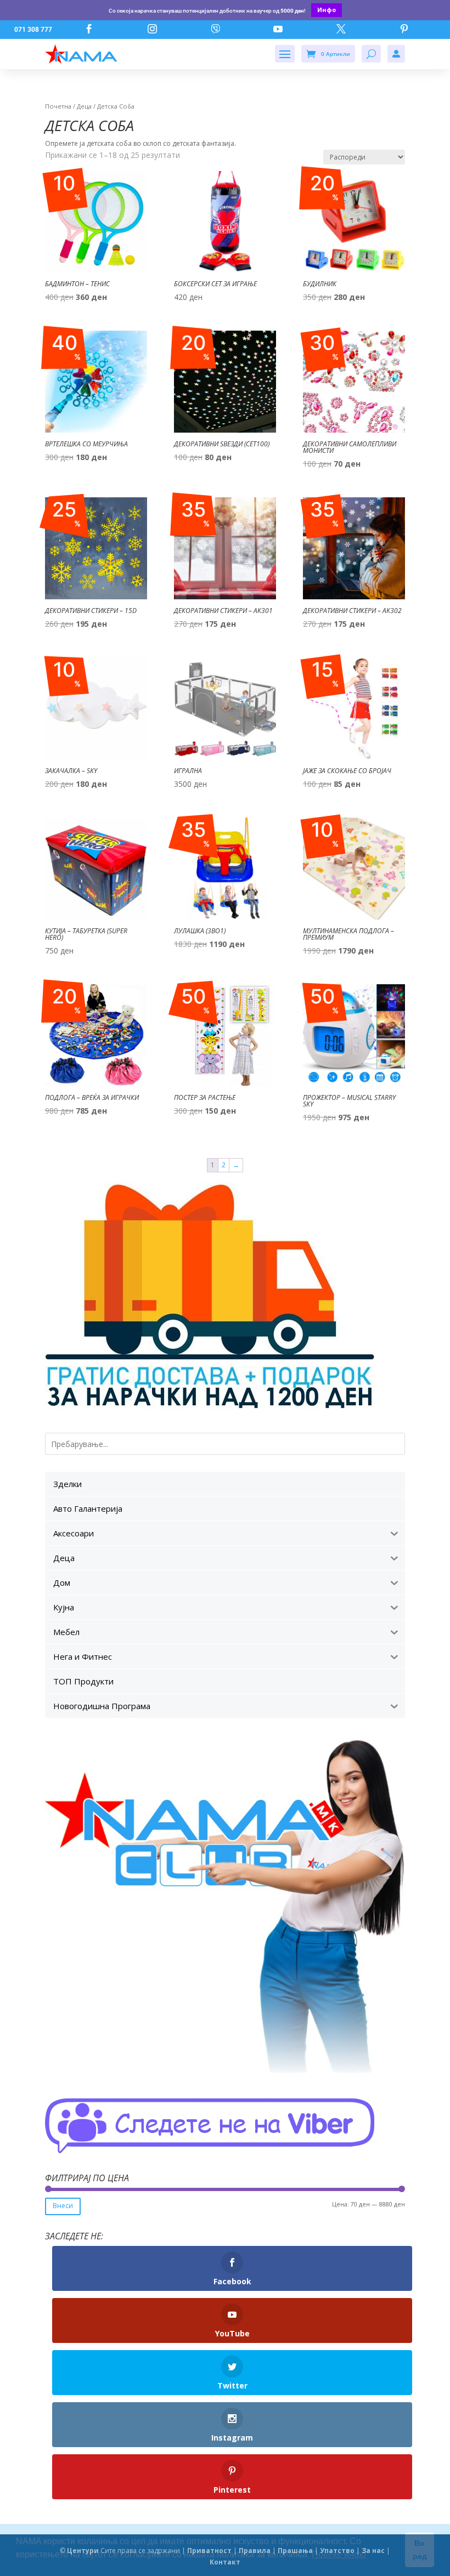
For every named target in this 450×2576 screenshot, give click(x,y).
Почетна (58, 106)
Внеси (63, 2206)
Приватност (209, 2551)
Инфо (327, 10)
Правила (255, 2551)
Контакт (225, 2562)
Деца (84, 106)
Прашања (295, 2551)
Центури (83, 2551)
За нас (373, 2551)
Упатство (337, 2551)
